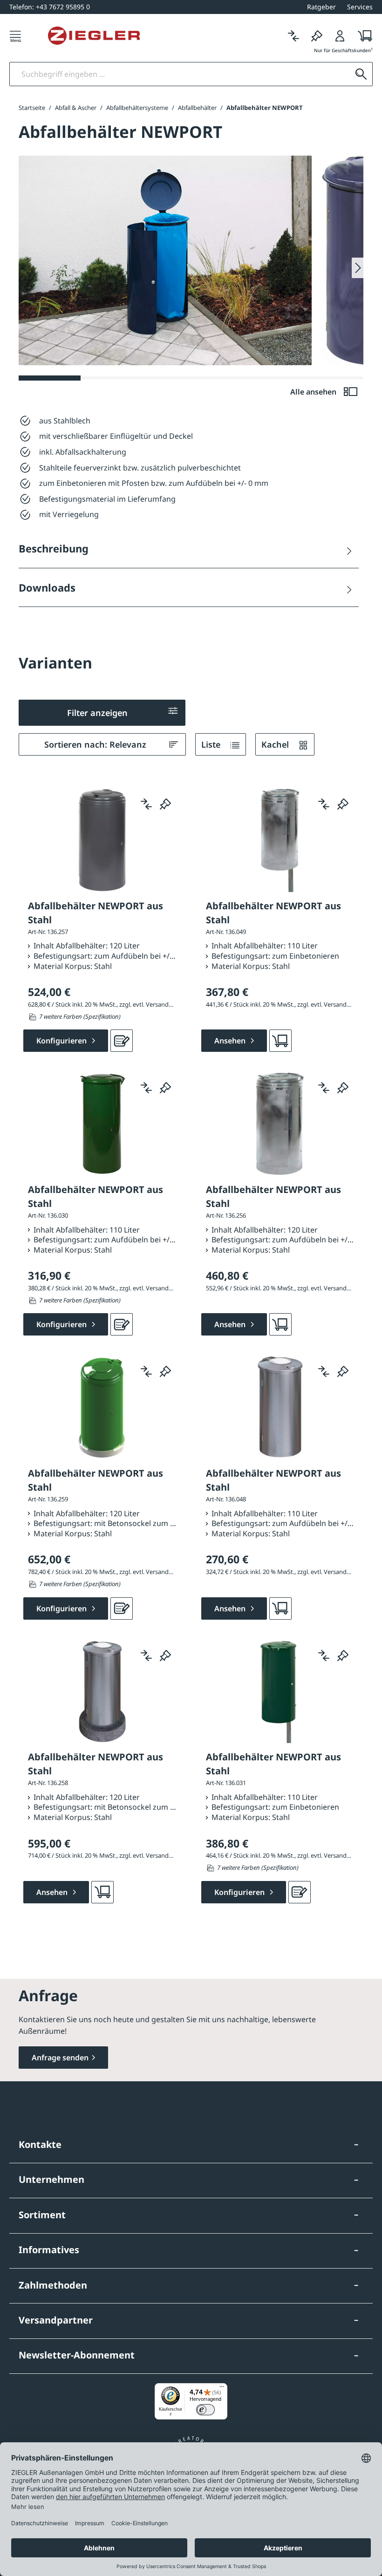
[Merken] (317, 36)
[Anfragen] (122, 1041)
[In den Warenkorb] (280, 1041)
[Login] (340, 36)
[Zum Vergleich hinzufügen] (146, 804)
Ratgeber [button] (321, 7)
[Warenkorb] (362, 36)
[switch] (205, 2410)
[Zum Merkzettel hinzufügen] (165, 804)
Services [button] (360, 7)
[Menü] (15, 36)
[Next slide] (358, 268)
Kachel (276, 744)
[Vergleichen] (293, 36)
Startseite (32, 108)
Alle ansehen (314, 392)
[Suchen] (361, 74)
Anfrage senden (60, 2058)
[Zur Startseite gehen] (94, 36)
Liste (212, 744)
